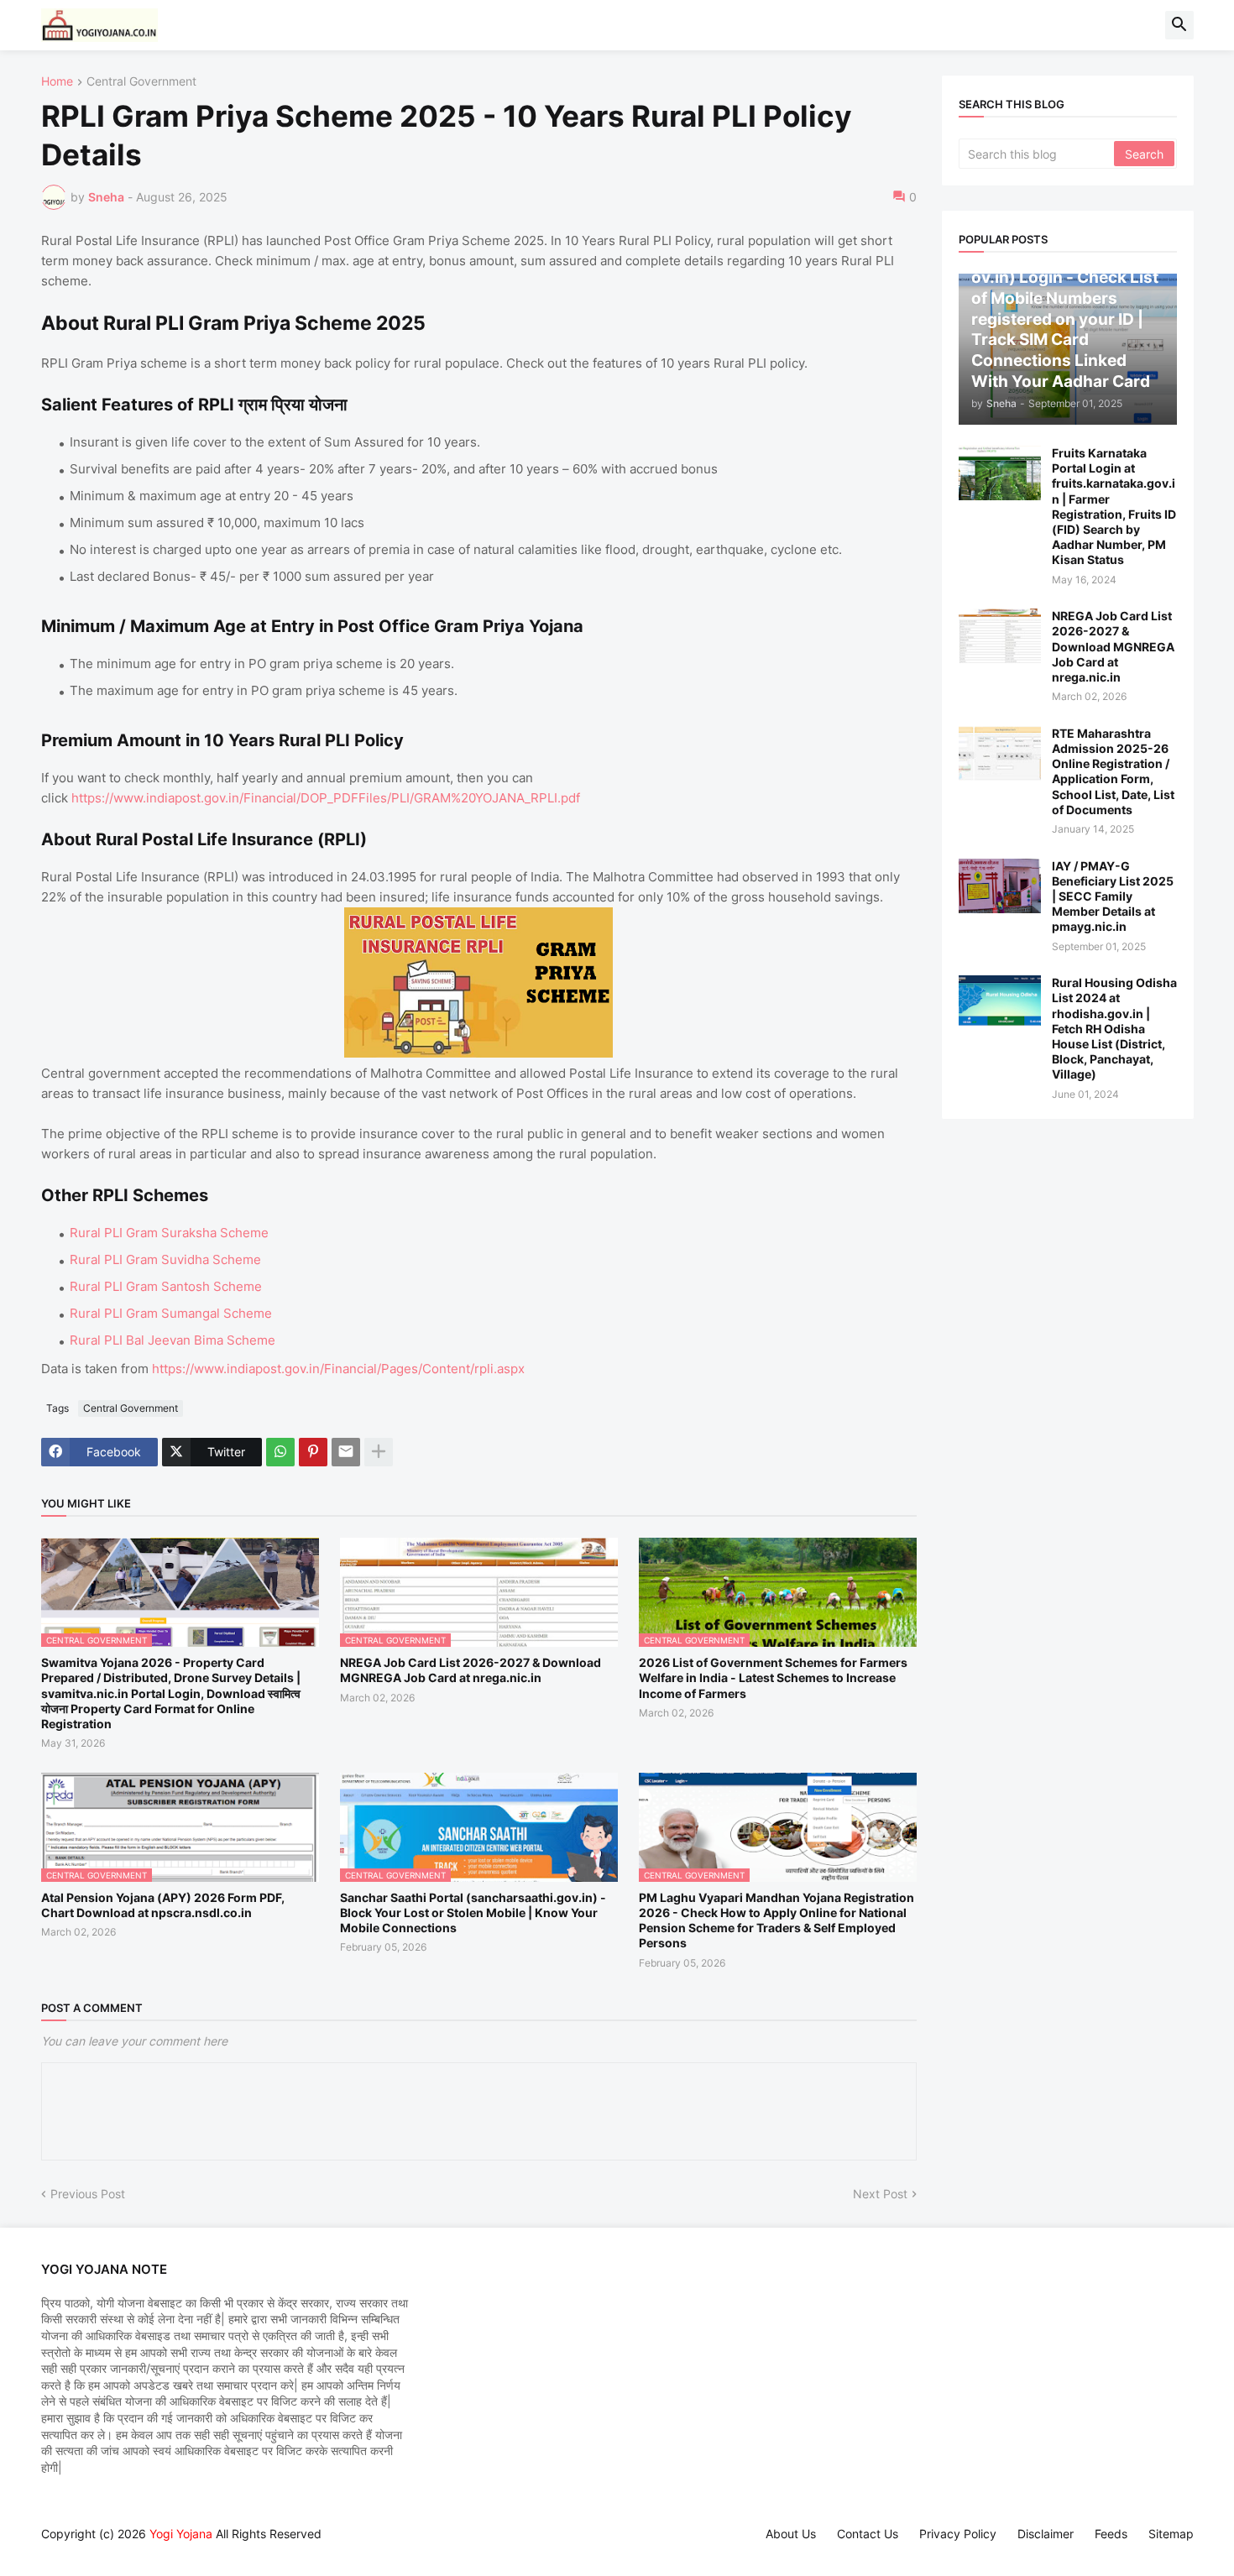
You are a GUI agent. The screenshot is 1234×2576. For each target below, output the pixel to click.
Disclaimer (1046, 2534)
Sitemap (1171, 2534)
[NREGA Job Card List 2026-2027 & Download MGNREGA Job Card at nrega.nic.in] (1000, 636)
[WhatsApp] (280, 1452)
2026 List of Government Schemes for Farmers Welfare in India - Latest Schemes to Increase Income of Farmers (773, 1677)
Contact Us (868, 2534)
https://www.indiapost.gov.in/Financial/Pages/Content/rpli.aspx (338, 1369)
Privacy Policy (958, 2534)
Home (57, 82)
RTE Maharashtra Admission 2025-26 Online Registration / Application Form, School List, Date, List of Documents (1113, 771)
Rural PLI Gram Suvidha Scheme (165, 1259)
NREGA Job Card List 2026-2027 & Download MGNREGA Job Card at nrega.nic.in (471, 1670)
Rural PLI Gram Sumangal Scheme (171, 1313)
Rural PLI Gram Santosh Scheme (166, 1286)
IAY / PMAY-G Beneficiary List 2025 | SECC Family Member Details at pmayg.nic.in (1113, 896)
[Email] (346, 1452)
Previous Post (88, 2194)
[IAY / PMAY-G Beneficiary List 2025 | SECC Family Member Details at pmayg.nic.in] (1000, 886)
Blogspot (50, 2550)
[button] (1179, 25)
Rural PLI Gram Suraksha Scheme (169, 1233)
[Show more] (379, 1452)
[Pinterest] (313, 1452)
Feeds (1111, 2534)
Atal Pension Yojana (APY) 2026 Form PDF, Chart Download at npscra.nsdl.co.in (163, 1905)
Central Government (141, 82)
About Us (791, 2534)
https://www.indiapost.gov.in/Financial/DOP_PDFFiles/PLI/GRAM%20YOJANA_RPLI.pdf (326, 798)
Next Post (880, 2194)
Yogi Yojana (181, 2534)
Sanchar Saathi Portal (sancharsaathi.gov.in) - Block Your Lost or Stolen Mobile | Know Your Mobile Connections (473, 1912)
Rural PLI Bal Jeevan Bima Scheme (173, 1340)
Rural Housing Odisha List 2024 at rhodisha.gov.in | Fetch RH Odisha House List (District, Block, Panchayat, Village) (1114, 1028)
